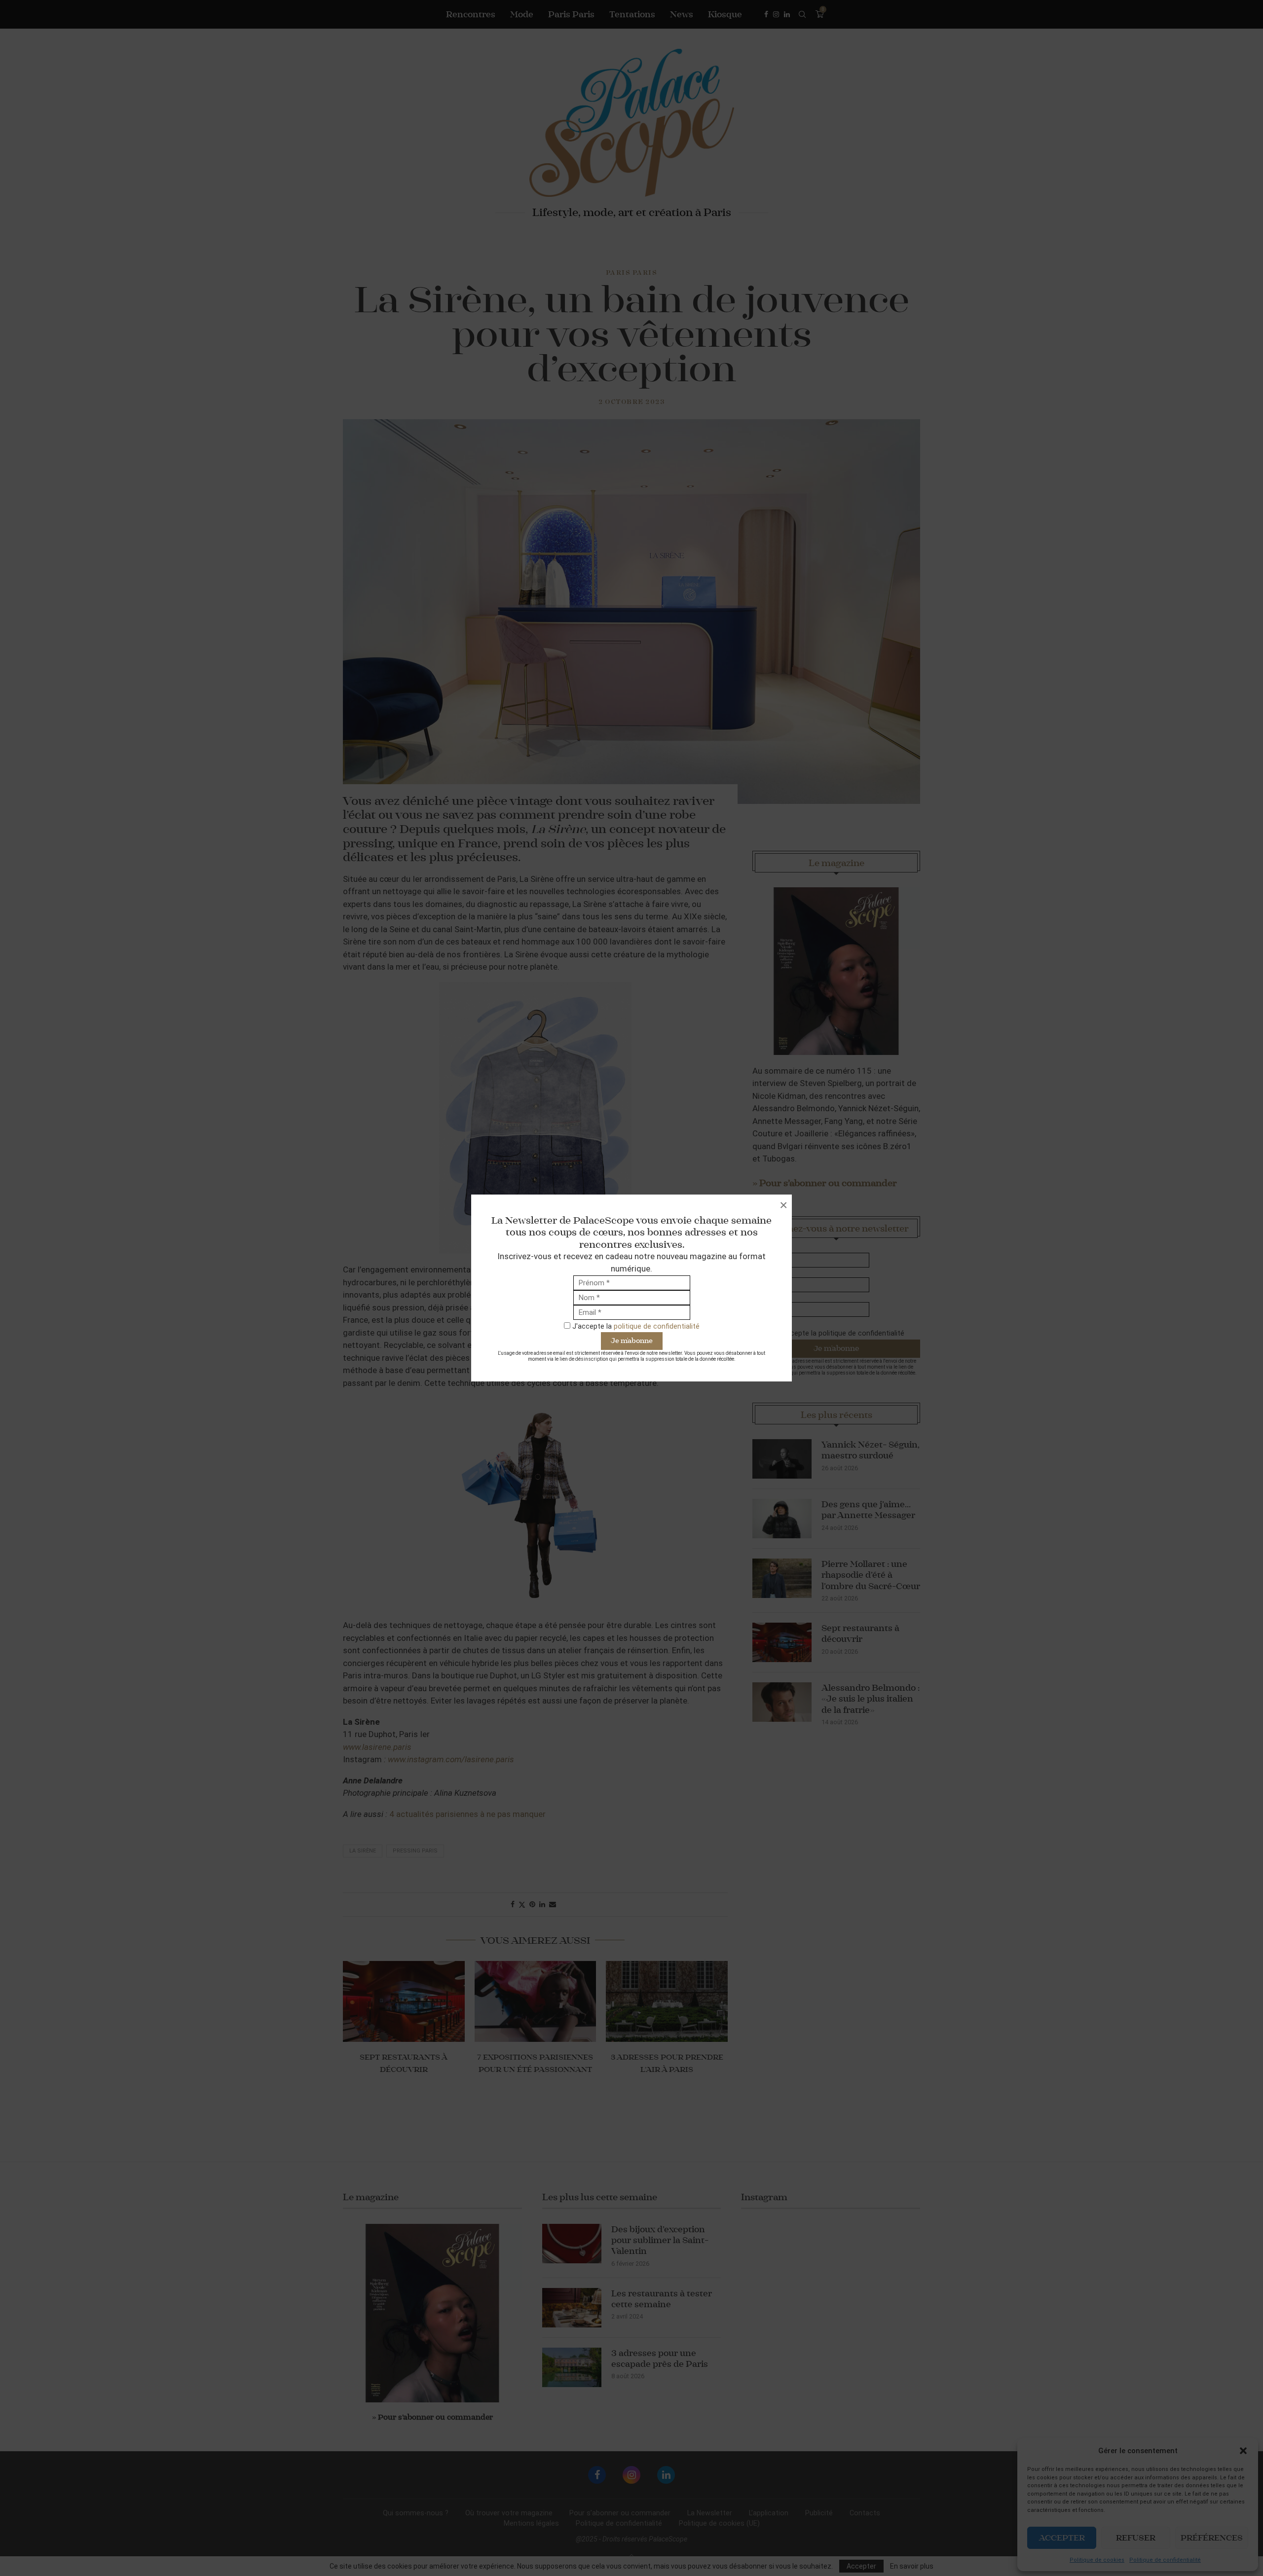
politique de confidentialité (657, 1326)
